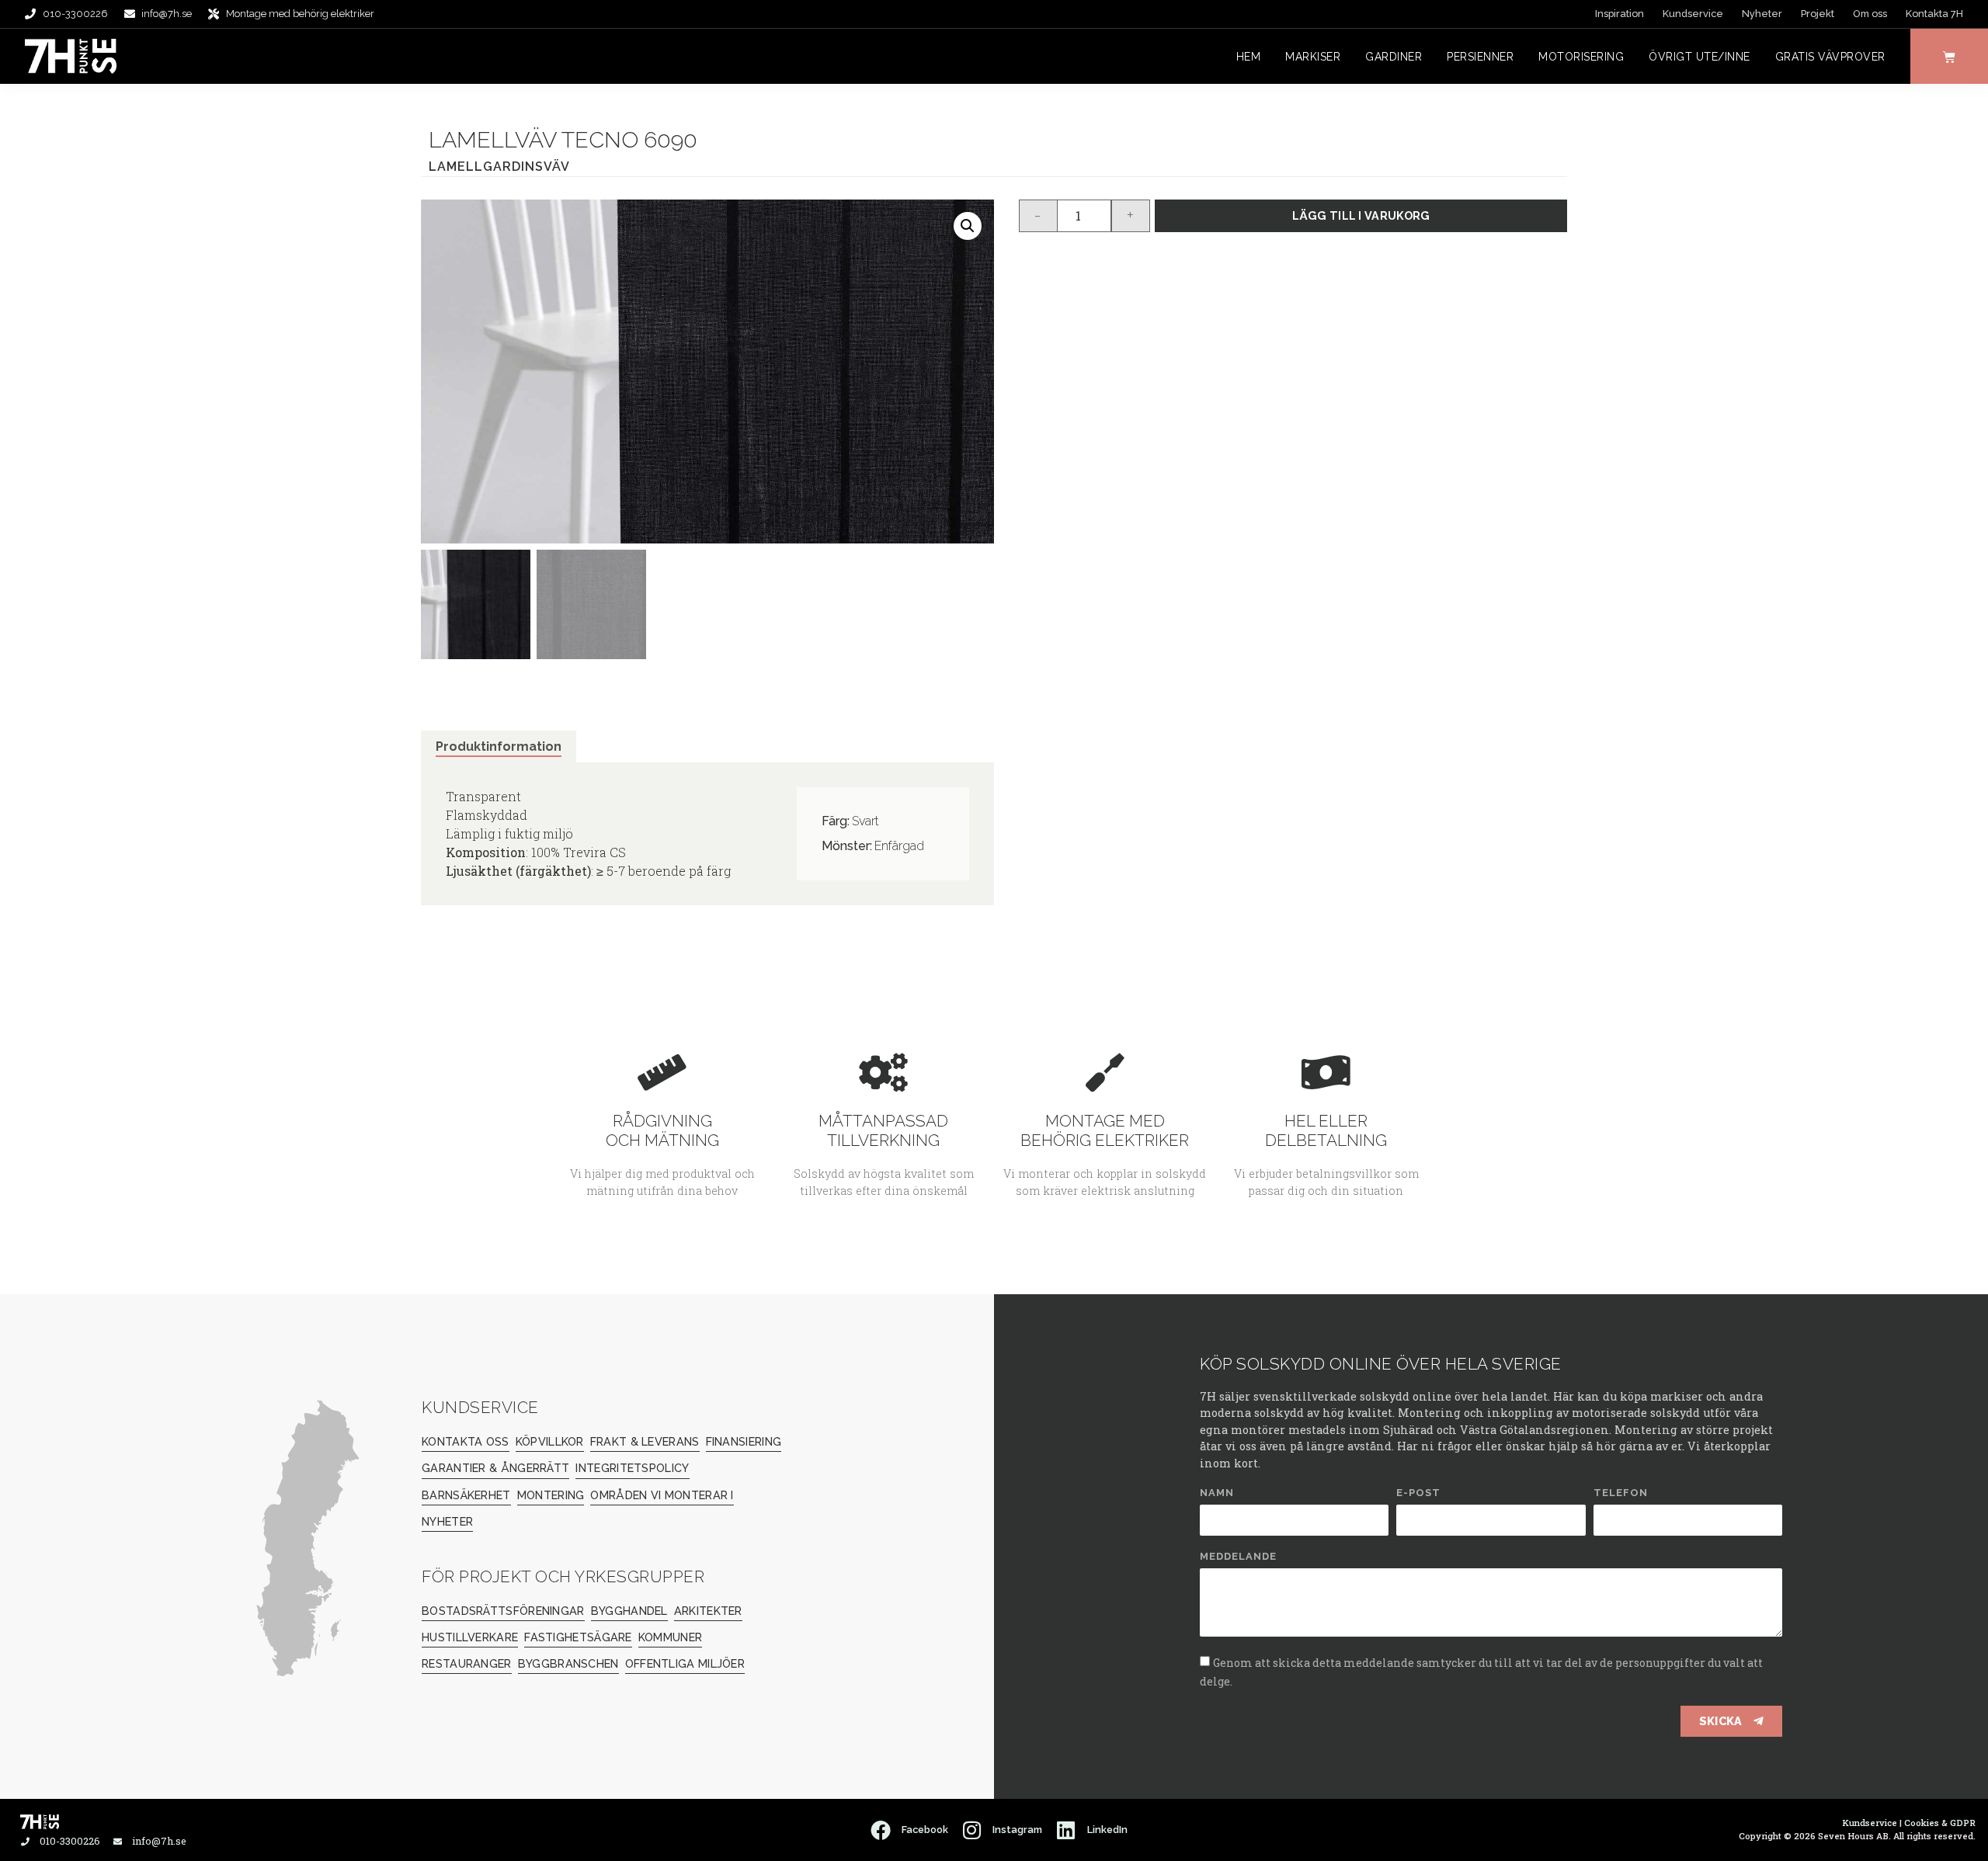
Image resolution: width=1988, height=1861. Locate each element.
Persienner (1480, 57)
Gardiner (1394, 57)
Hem (1249, 57)
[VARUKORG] (1949, 56)
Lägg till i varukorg (1361, 215)
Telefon (1621, 1493)
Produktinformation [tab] (499, 746)
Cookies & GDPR (1940, 1823)
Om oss (1870, 14)
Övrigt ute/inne (1700, 57)
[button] (968, 226)
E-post (1418, 1493)
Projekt (1818, 14)
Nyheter (1762, 14)
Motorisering (1581, 57)
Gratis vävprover (1830, 57)
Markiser (1313, 57)
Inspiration (1620, 14)
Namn (1217, 1493)
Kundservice (1693, 14)
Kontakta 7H (1934, 14)
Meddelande (1238, 1557)
